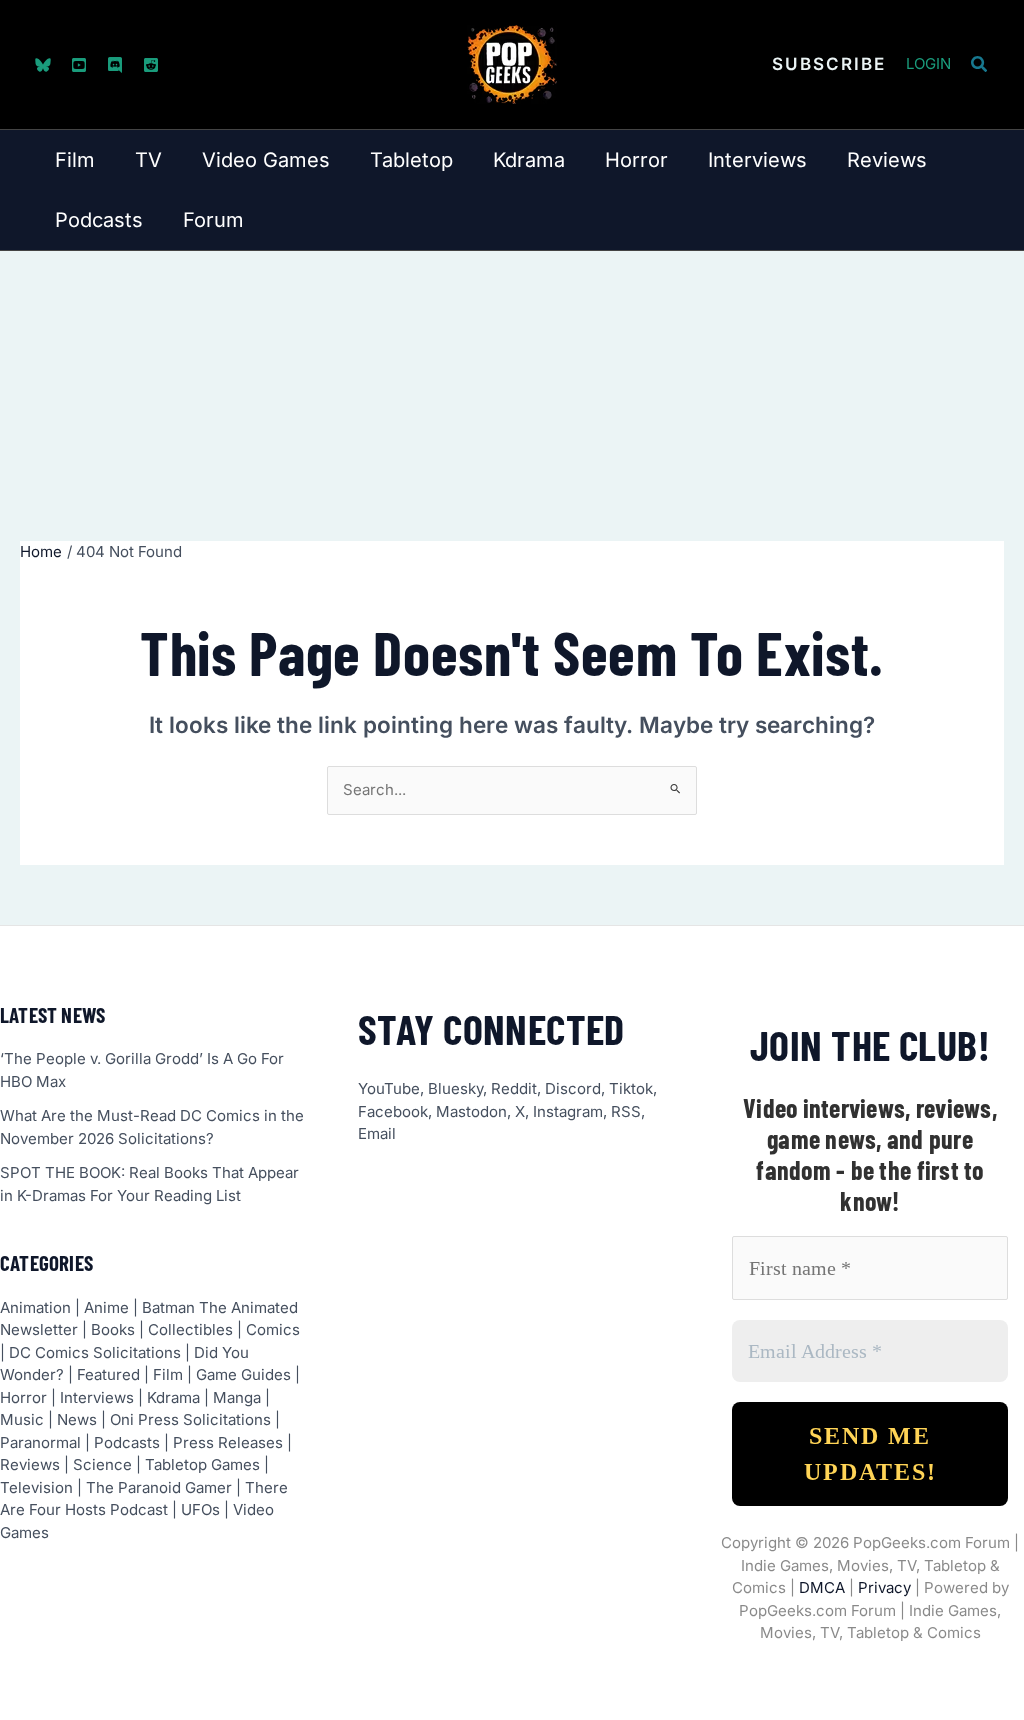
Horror (23, 1397)
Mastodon (471, 1111)
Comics (273, 1329)
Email (377, 1133)
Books (113, 1329)
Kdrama (173, 1397)
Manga (237, 1397)
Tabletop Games (202, 1464)
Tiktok (631, 1088)
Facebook (393, 1111)
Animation (35, 1307)
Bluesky (455, 1088)
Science (102, 1464)
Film (168, 1374)
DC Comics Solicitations (95, 1352)
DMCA (822, 1587)
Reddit (514, 1088)
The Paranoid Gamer (159, 1487)
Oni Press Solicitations (190, 1419)
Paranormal (40, 1442)
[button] (829, 64)
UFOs (200, 1509)
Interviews (97, 1397)
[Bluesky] (43, 65)
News (77, 1419)
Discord (573, 1088)
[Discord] (115, 65)
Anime (106, 1307)
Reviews (30, 1464)
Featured (108, 1374)
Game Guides (243, 1374)
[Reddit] (151, 65)
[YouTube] (79, 65)
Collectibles (190, 1329)
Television (36, 1487)
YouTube (389, 1088)
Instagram (568, 1111)
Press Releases (228, 1442)
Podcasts (127, 1442)
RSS (626, 1111)
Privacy (884, 1587)
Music (22, 1419)
